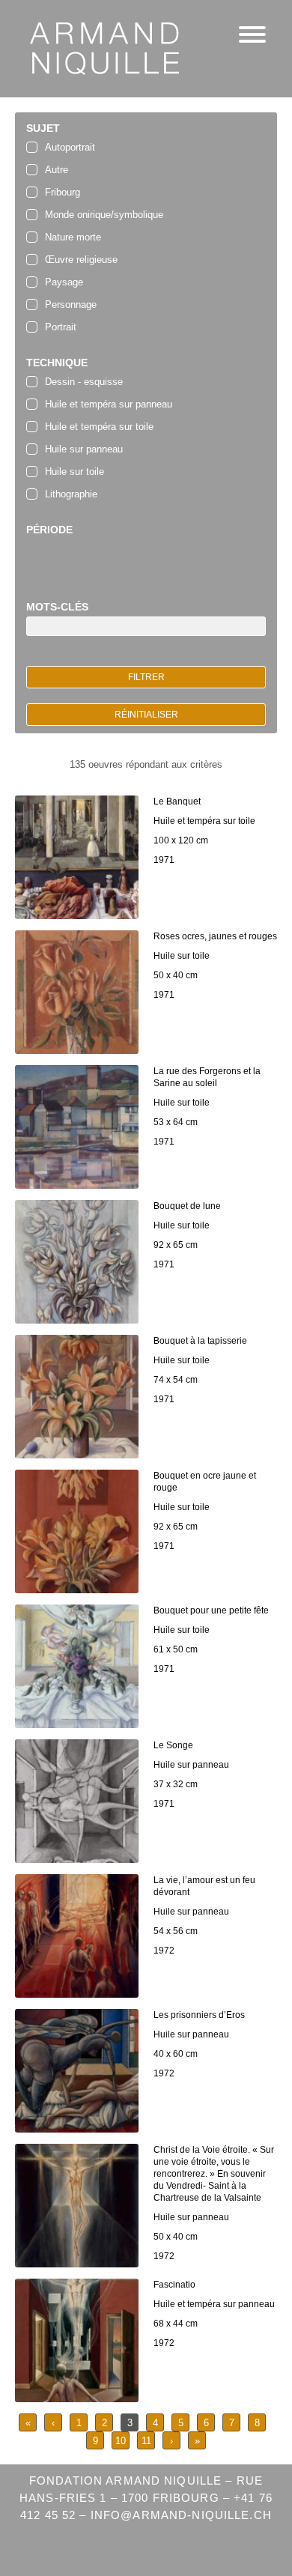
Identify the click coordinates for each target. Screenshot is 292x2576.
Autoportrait (70, 147)
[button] (252, 36)
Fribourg (63, 192)
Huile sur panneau (84, 449)
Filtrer (146, 677)
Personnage (71, 304)
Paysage (64, 282)
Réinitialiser (146, 715)
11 (146, 2441)
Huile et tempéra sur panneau (109, 404)
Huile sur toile (74, 472)
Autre (57, 170)
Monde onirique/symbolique (104, 215)
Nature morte (73, 237)
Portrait (61, 327)
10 (121, 2441)
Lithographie (71, 494)
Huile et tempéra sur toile (99, 427)
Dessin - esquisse (84, 382)
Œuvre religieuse (81, 260)
